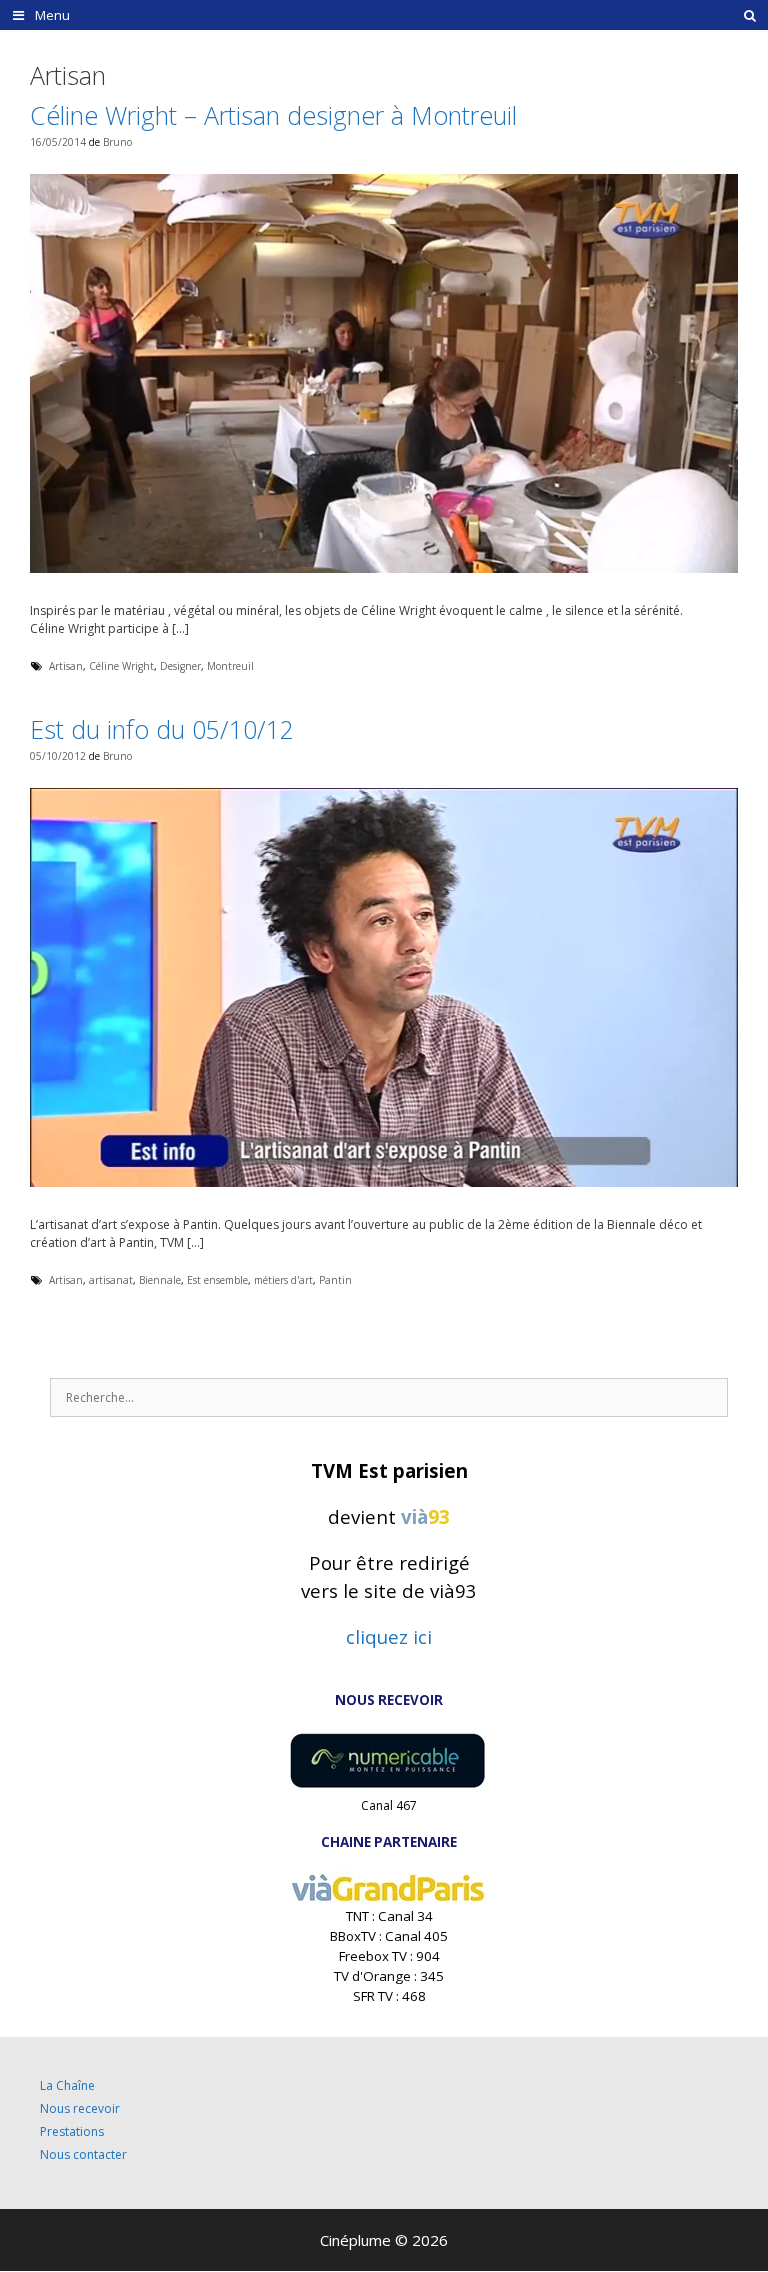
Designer (180, 666)
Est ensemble (217, 1280)
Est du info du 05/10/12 (162, 729)
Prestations (72, 2131)
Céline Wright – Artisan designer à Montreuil (273, 115)
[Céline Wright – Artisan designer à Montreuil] (384, 568)
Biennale (160, 1280)
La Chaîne (67, 2085)
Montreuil (230, 666)
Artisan (66, 666)
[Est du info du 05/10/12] (384, 1182)
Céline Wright (121, 666)
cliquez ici (389, 1636)
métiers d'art (283, 1280)
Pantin (335, 1280)
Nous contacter (83, 2154)
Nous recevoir (80, 2108)
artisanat (111, 1280)
